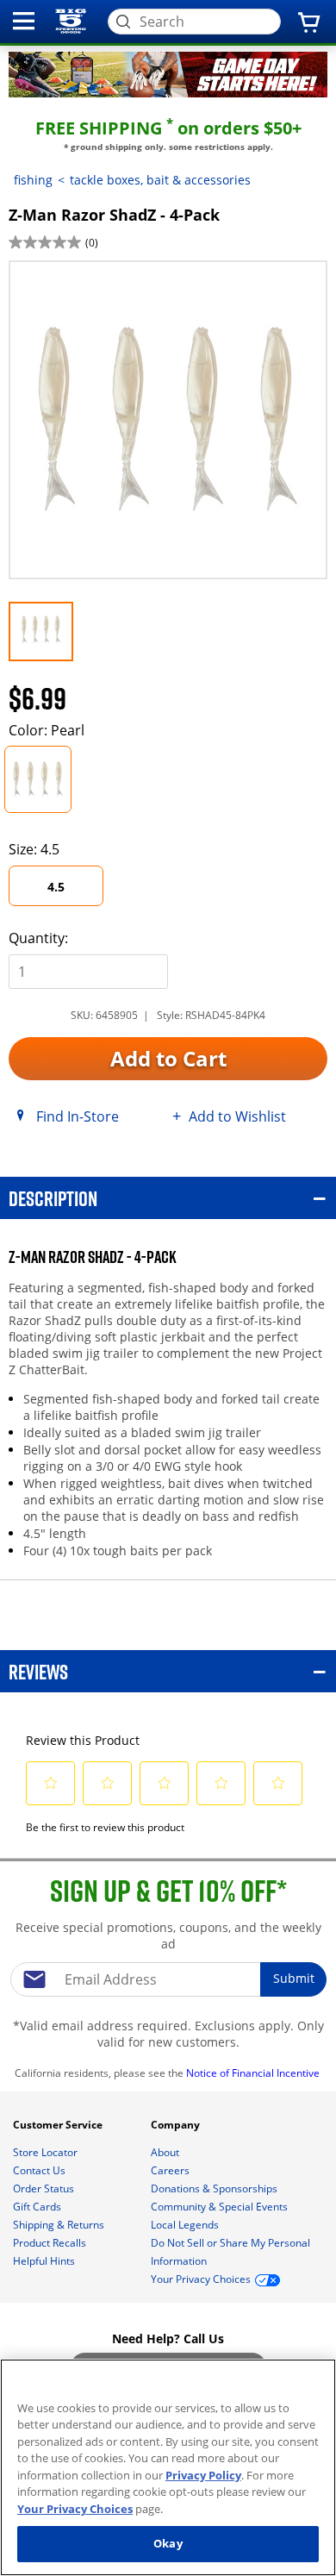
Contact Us (40, 2170)
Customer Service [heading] (59, 2125)
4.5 (56, 887)
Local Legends (186, 2225)
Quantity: (38, 938)
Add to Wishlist (237, 1116)
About (166, 2152)
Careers (171, 2170)
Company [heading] (177, 2125)
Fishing (33, 180)
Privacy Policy (203, 2475)
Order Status (45, 2188)
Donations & (214, 2188)
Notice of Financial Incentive (254, 2073)
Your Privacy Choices (75, 2509)
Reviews (38, 1671)
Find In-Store (78, 1116)
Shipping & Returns (60, 2225)
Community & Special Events (221, 2207)
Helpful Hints (45, 2261)
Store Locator (47, 2152)
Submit (294, 1978)
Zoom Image (68, 285)
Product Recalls (51, 2243)
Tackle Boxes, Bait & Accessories (160, 180)
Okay (168, 2543)
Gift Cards (38, 2207)
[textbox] (168, 1979)
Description (53, 1198)
